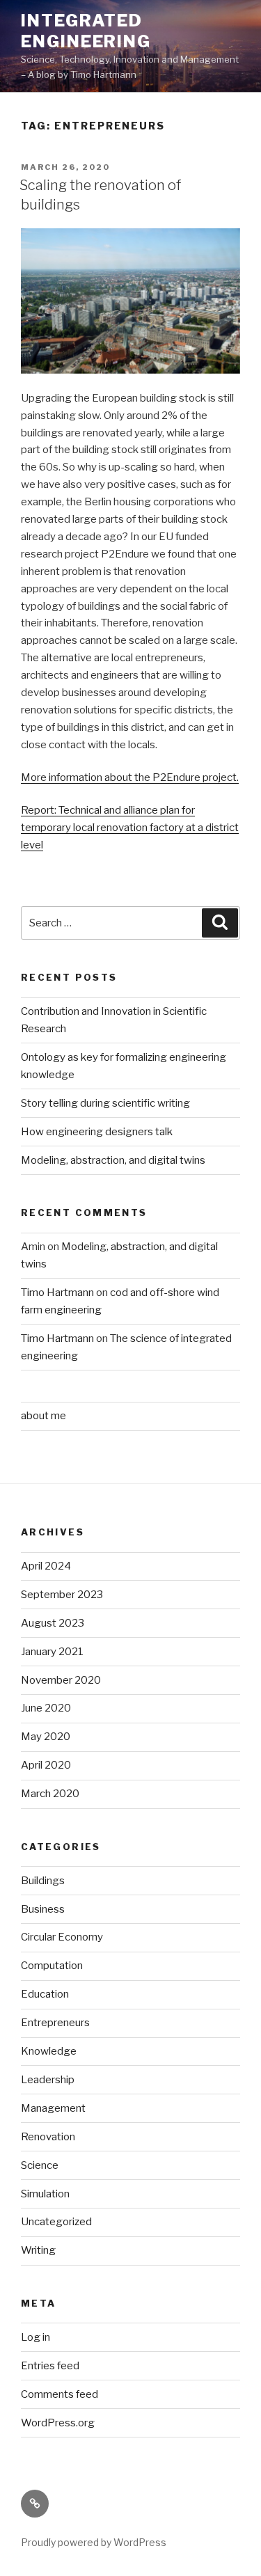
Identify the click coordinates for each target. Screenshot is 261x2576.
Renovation (48, 2137)
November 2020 (61, 1680)
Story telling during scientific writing (105, 1103)
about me (43, 1416)
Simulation (45, 2194)
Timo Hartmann (57, 1293)
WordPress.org (58, 2423)
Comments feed (60, 2394)
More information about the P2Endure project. (130, 777)
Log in (35, 2337)
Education (45, 1994)
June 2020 (46, 1708)
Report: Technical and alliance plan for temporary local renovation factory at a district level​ (130, 828)
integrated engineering (86, 31)
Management (53, 2108)
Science (40, 2165)
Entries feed (50, 2366)
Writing (38, 2250)
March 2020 (50, 1794)
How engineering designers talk (97, 1132)
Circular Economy (62, 1937)
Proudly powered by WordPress (94, 2542)
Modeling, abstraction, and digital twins (113, 1160)
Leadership (48, 2080)
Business (43, 1909)
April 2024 (46, 1566)
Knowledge (49, 2051)
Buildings (43, 1881)
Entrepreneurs (55, 2023)
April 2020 (46, 1765)
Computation (52, 1966)
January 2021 (52, 1652)
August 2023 (53, 1623)
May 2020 (46, 1737)
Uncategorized (56, 2222)
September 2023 (62, 1595)
